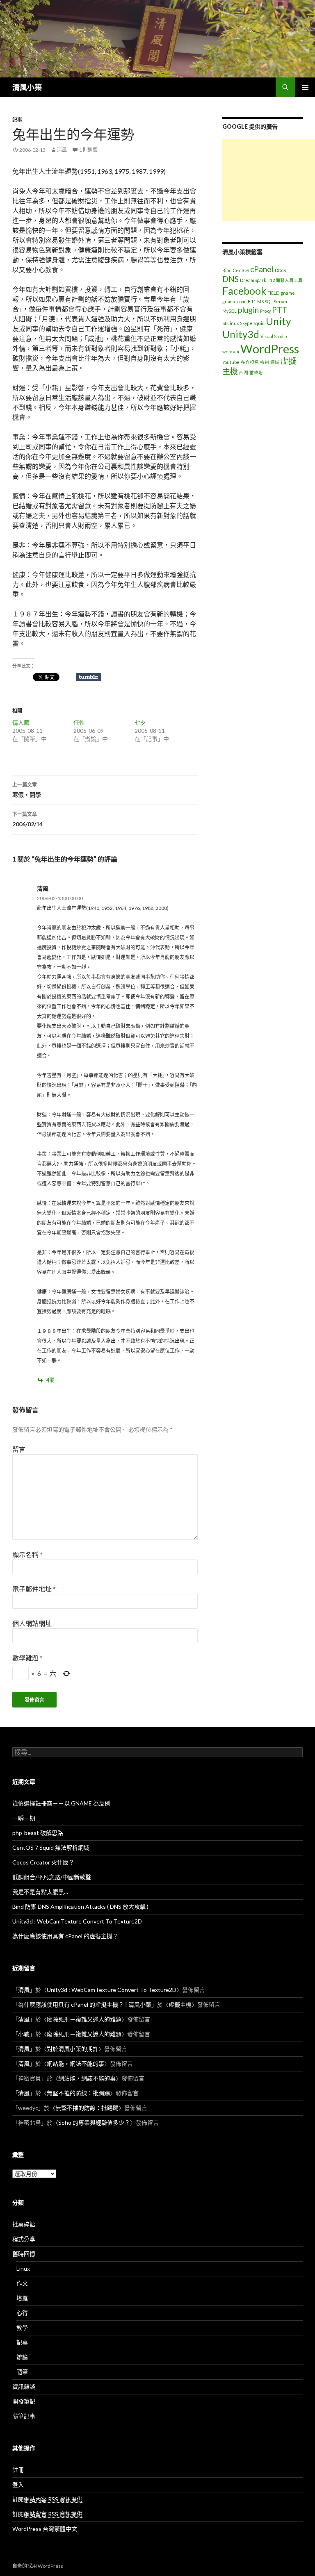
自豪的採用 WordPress (38, 2566)
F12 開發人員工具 (285, 280)
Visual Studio (274, 336)
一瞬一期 (24, 1818)
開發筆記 (24, 2401)
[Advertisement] (269, 180)
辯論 (22, 2357)
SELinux (231, 323)
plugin (248, 310)
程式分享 (24, 2239)
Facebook (244, 291)
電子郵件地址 (34, 1589)
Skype (246, 323)
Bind (227, 270)
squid (259, 323)
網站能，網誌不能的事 (75, 2063)
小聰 (24, 2034)
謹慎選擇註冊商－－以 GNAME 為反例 (61, 1803)
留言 (19, 1449)
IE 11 (251, 301)
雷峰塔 (256, 372)
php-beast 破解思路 (38, 1833)
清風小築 (27, 87)
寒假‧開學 (27, 790)
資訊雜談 (24, 2386)
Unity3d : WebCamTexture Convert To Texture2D (77, 1921)
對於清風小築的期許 (73, 2049)
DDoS (280, 270)
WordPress (270, 349)
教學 (22, 2327)
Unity (278, 321)
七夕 (140, 722)
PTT (280, 310)
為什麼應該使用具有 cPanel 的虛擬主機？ (65, 1936)
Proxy (265, 311)
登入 (18, 2484)
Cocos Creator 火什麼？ (43, 1862)
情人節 (21, 722)
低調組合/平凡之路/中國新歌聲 (52, 1877)
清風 (62, 150)
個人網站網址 (32, 1623)
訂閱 (47, 2499)
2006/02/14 (27, 819)
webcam (231, 351)
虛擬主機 (180, 2004)
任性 (79, 722)
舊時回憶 (24, 2254)
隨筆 (22, 2372)
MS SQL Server (273, 301)
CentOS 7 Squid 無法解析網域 (51, 1847)
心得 (22, 2313)
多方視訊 (250, 362)
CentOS (241, 270)
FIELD (273, 293)
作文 (22, 2283)
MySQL (229, 311)
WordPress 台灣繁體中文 (45, 2529)
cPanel (262, 269)
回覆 (49, 1380)
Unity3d (241, 334)
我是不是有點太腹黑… (40, 1892)
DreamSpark (253, 280)
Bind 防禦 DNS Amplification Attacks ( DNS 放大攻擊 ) (80, 1906)
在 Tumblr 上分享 (89, 677)
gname (288, 293)
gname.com (234, 301)
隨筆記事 (24, 2416)
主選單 (305, 87)
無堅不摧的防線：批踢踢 (78, 2093)
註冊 (18, 2470)
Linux (23, 2268)
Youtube (231, 362)
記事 (17, 120)
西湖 (244, 372)
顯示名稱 (27, 1554)
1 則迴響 (88, 150)
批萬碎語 (24, 2224)
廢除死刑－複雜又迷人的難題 (84, 2019)
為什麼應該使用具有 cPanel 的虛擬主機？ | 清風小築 (85, 2004)
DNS (231, 279)
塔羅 (22, 2298)
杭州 (265, 362)
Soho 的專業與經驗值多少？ (94, 2122)
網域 (275, 362)
